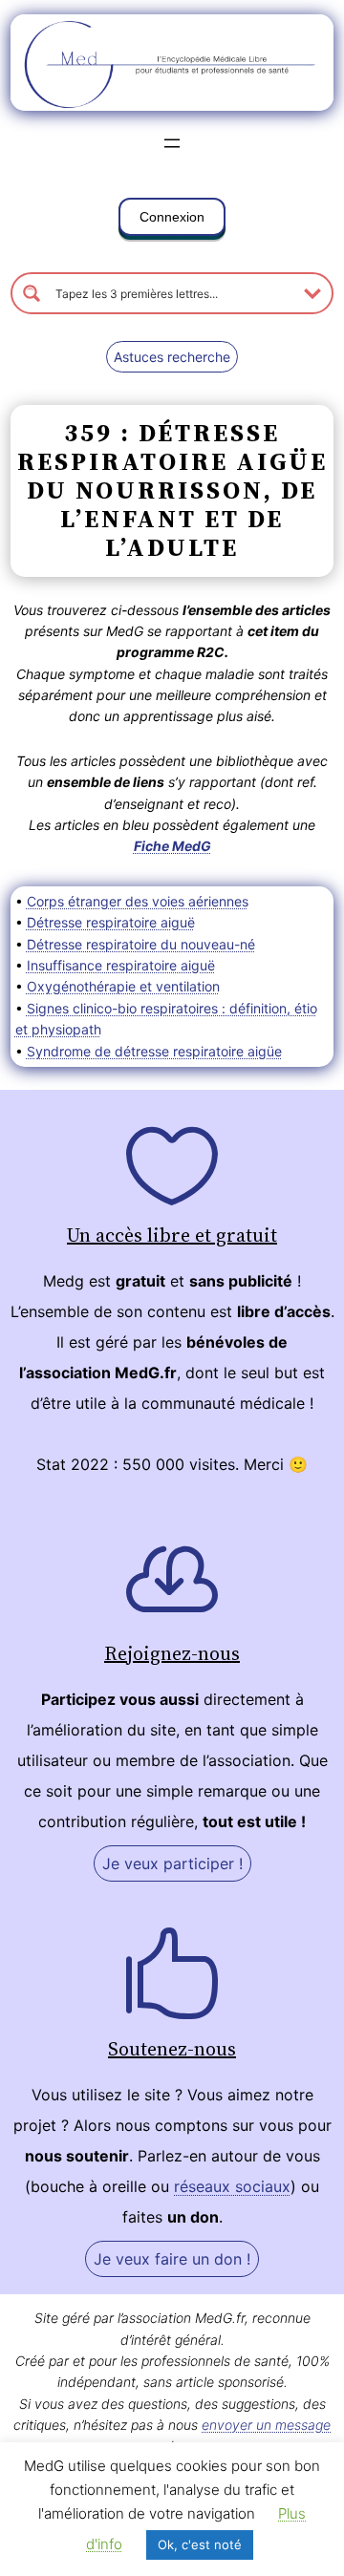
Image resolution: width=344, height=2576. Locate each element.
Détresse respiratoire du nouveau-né (141, 944)
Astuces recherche (172, 357)
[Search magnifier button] (32, 293)
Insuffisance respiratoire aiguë (121, 965)
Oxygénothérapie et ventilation (123, 986)
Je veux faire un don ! (172, 2259)
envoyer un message (266, 2425)
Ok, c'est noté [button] (200, 2544)
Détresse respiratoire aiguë (111, 922)
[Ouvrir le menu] (172, 143)
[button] (172, 221)
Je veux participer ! (172, 1863)
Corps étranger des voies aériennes (138, 901)
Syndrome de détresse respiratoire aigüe (154, 1051)
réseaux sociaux (232, 2186)
